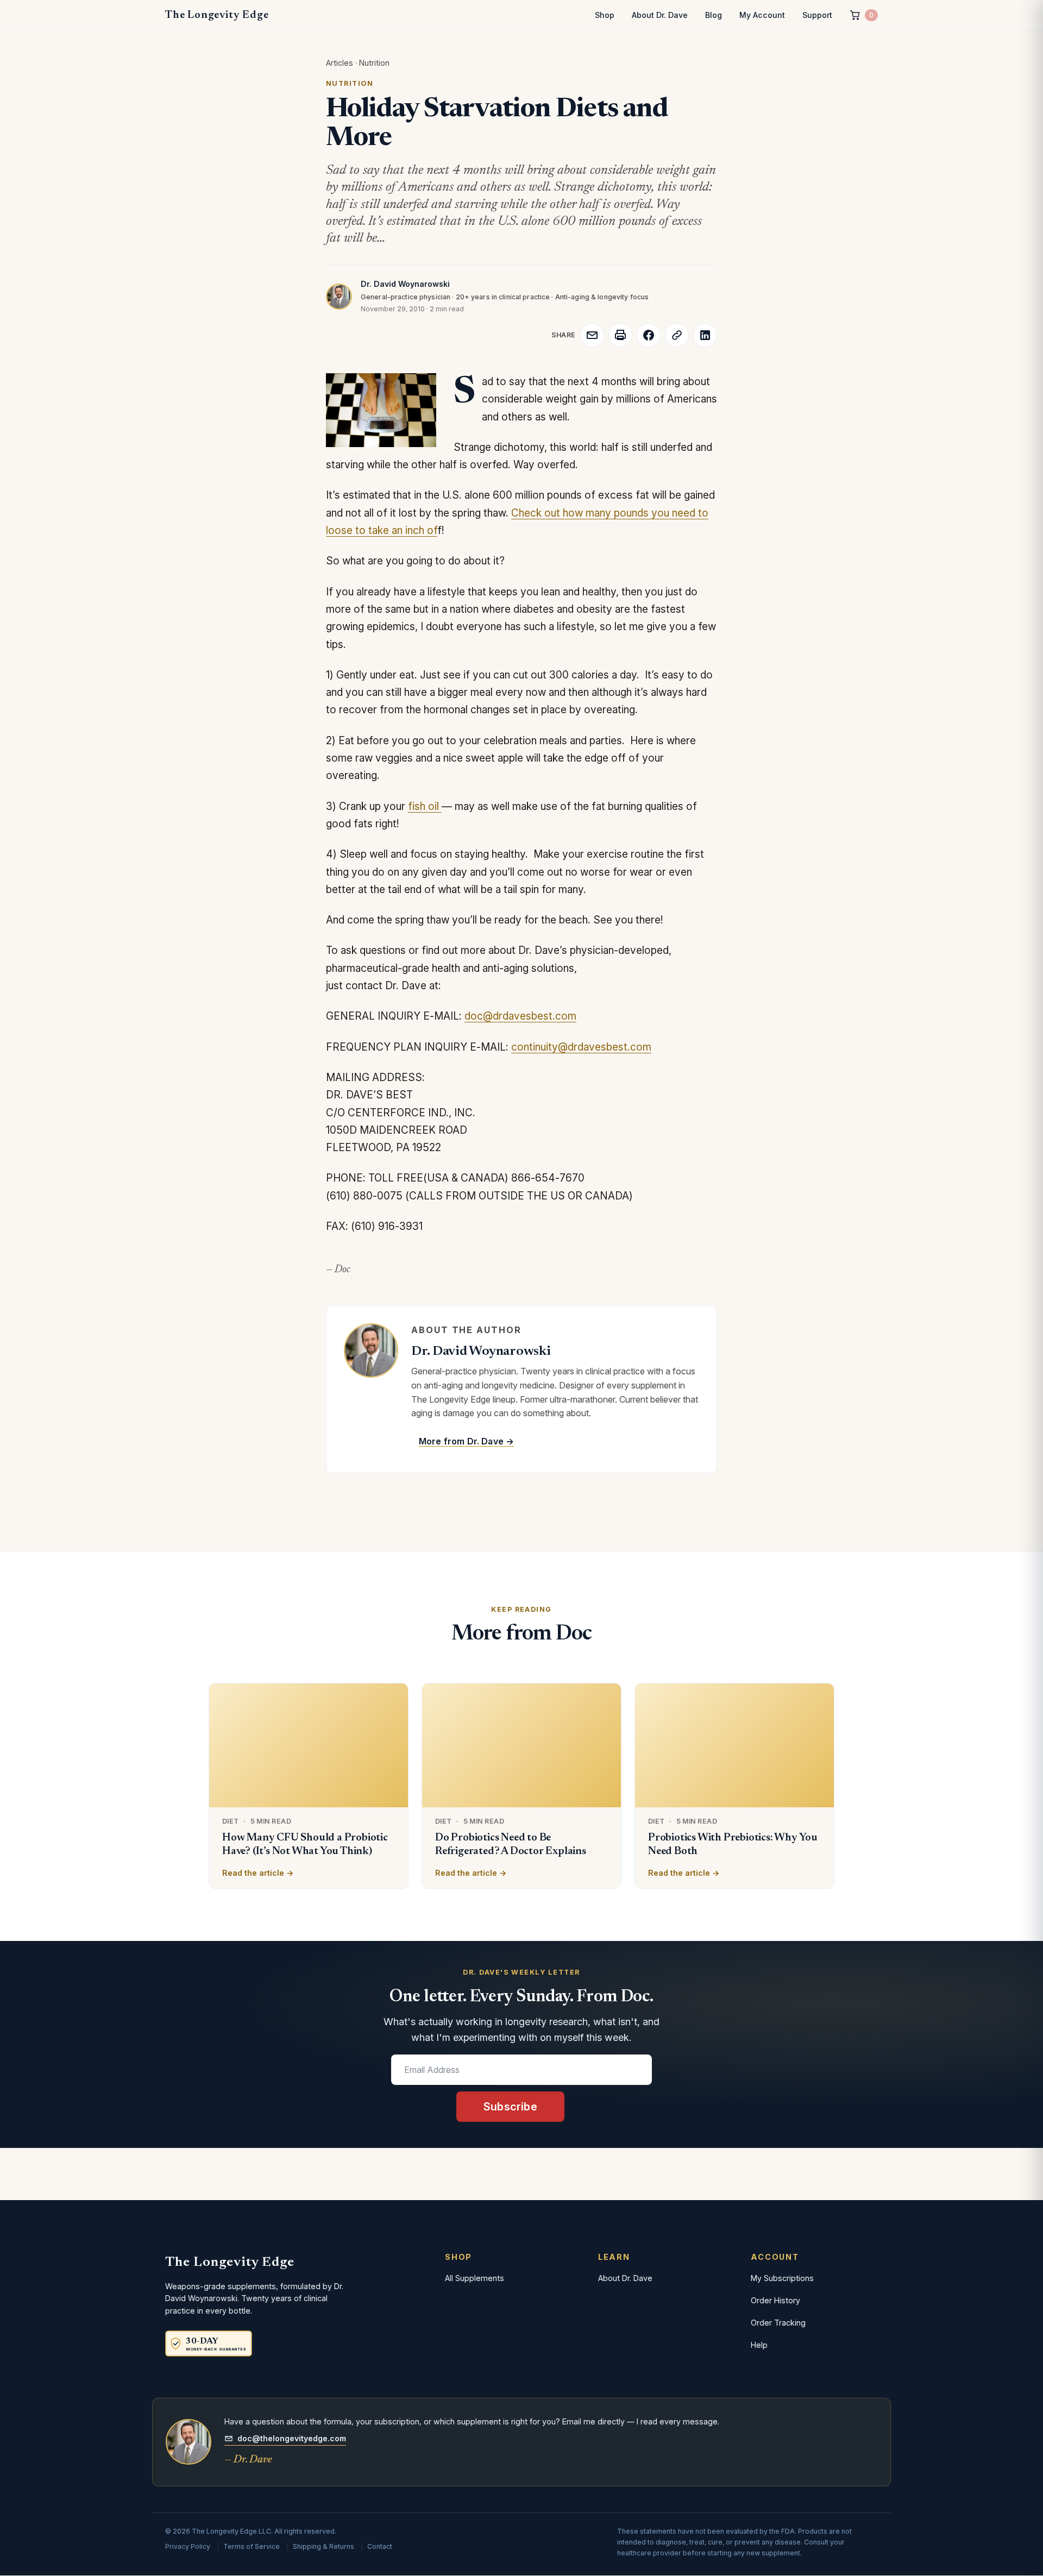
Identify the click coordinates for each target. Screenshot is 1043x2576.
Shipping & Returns (323, 2546)
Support (817, 15)
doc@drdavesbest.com (520, 1016)
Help (759, 2345)
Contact (380, 2546)
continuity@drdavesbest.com (581, 1047)
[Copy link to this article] (677, 335)
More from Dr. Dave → (466, 1441)
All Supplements (475, 2278)
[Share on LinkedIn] (705, 335)
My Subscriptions (782, 2278)
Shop (605, 15)
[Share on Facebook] (649, 335)
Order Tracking (778, 2323)
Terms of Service (252, 2546)
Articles (340, 63)
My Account (762, 15)
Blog (714, 15)
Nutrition (374, 63)
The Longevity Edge (217, 15)
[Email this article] (592, 335)
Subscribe (510, 2107)
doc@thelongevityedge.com (292, 2438)
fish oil (425, 806)
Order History (775, 2300)
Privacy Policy (188, 2546)
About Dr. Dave (660, 15)
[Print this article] (620, 335)
